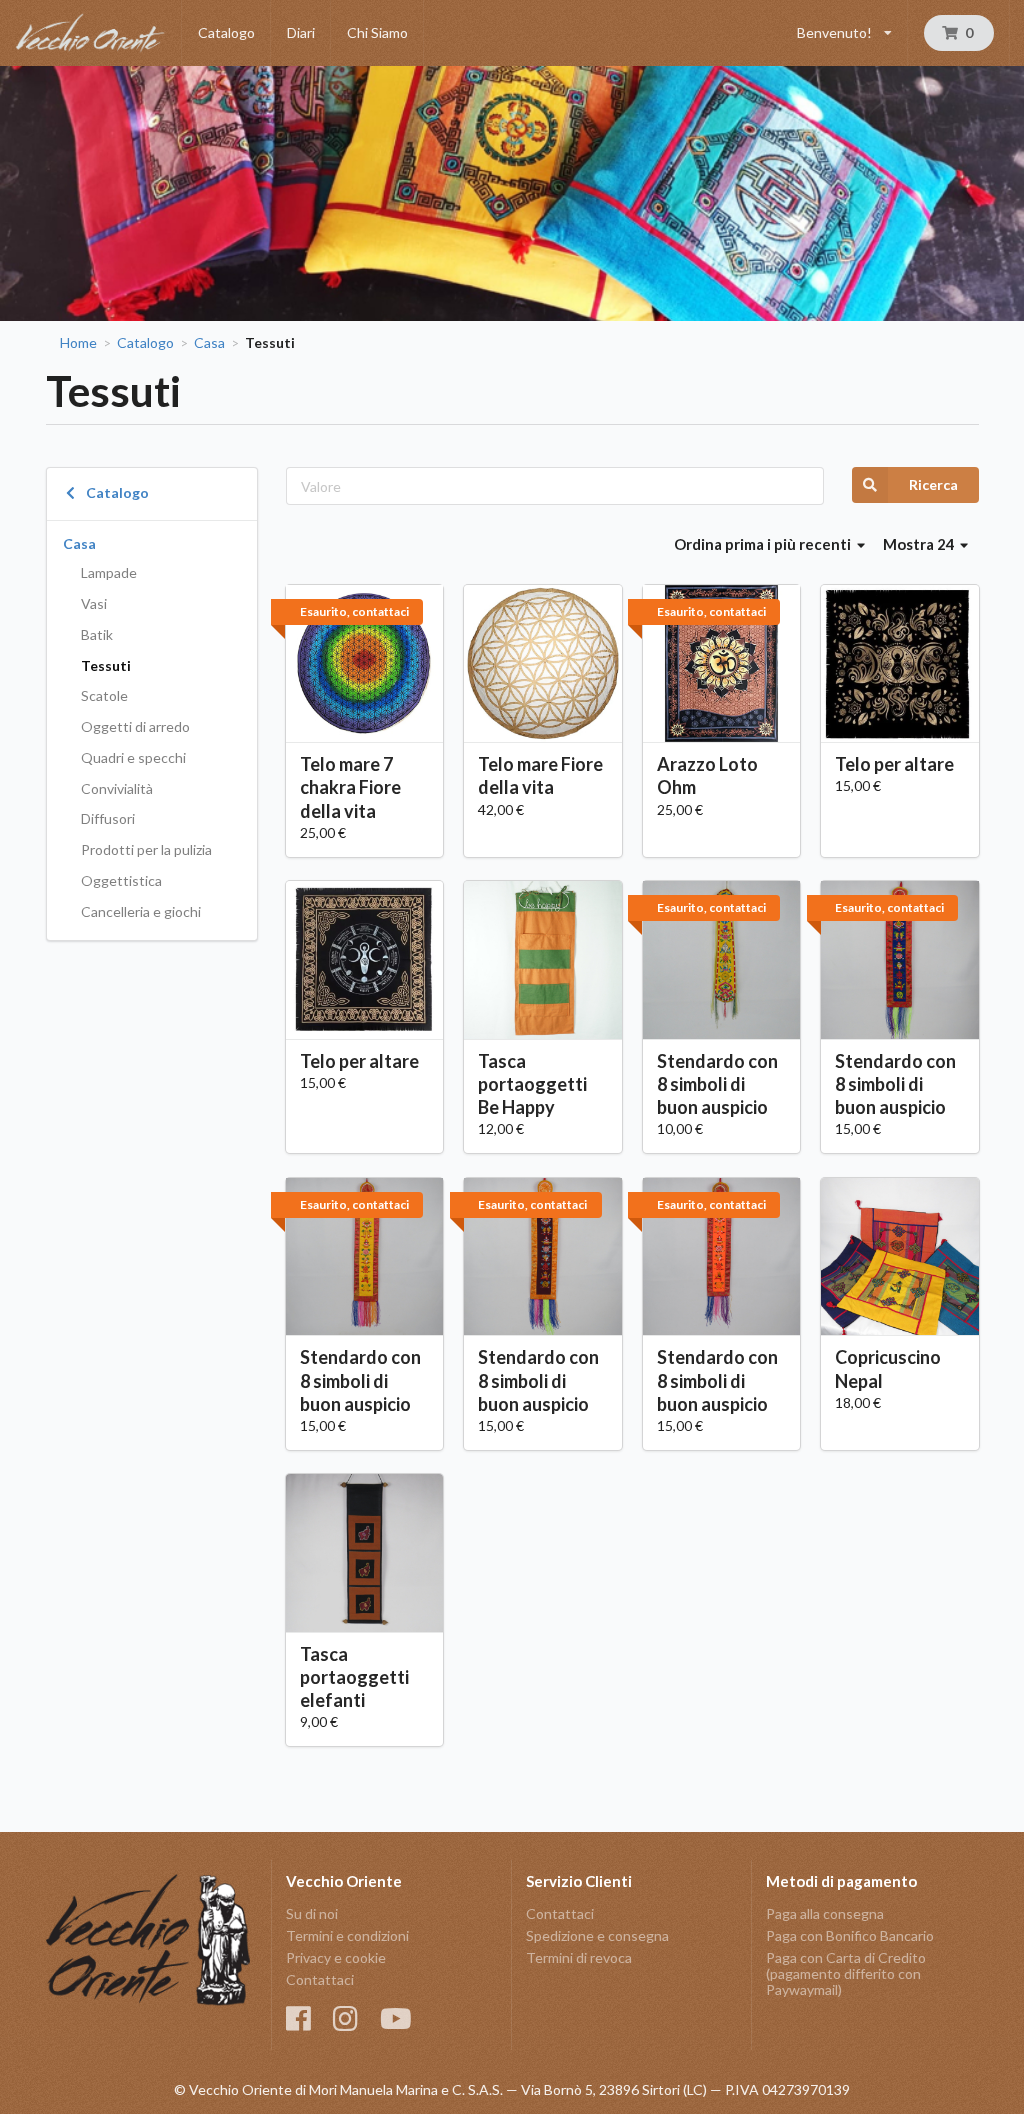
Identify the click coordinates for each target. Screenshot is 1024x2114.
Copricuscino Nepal (888, 1368)
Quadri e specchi (133, 757)
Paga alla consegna (825, 1914)
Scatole (104, 695)
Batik (97, 634)
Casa (209, 343)
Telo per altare (894, 764)
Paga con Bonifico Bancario (850, 1935)
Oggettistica (121, 880)
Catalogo (226, 32)
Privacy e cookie (336, 1957)
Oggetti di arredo (135, 726)
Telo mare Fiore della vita (540, 775)
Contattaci (320, 1979)
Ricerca (933, 484)
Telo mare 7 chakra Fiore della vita (350, 787)
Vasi (94, 603)
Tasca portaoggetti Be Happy (532, 1084)
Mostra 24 (920, 544)
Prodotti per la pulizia (146, 849)
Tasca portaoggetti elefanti (354, 1677)
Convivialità (117, 788)
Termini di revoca (579, 1957)
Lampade (109, 572)
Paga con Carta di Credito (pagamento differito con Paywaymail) (846, 1973)
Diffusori (108, 818)
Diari (301, 32)
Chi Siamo (377, 32)
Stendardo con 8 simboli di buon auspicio (717, 1084)
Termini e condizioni (347, 1935)
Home (78, 343)
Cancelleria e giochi (141, 911)
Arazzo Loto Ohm (707, 775)
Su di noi (312, 1914)
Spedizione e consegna (597, 1935)
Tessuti (106, 665)
